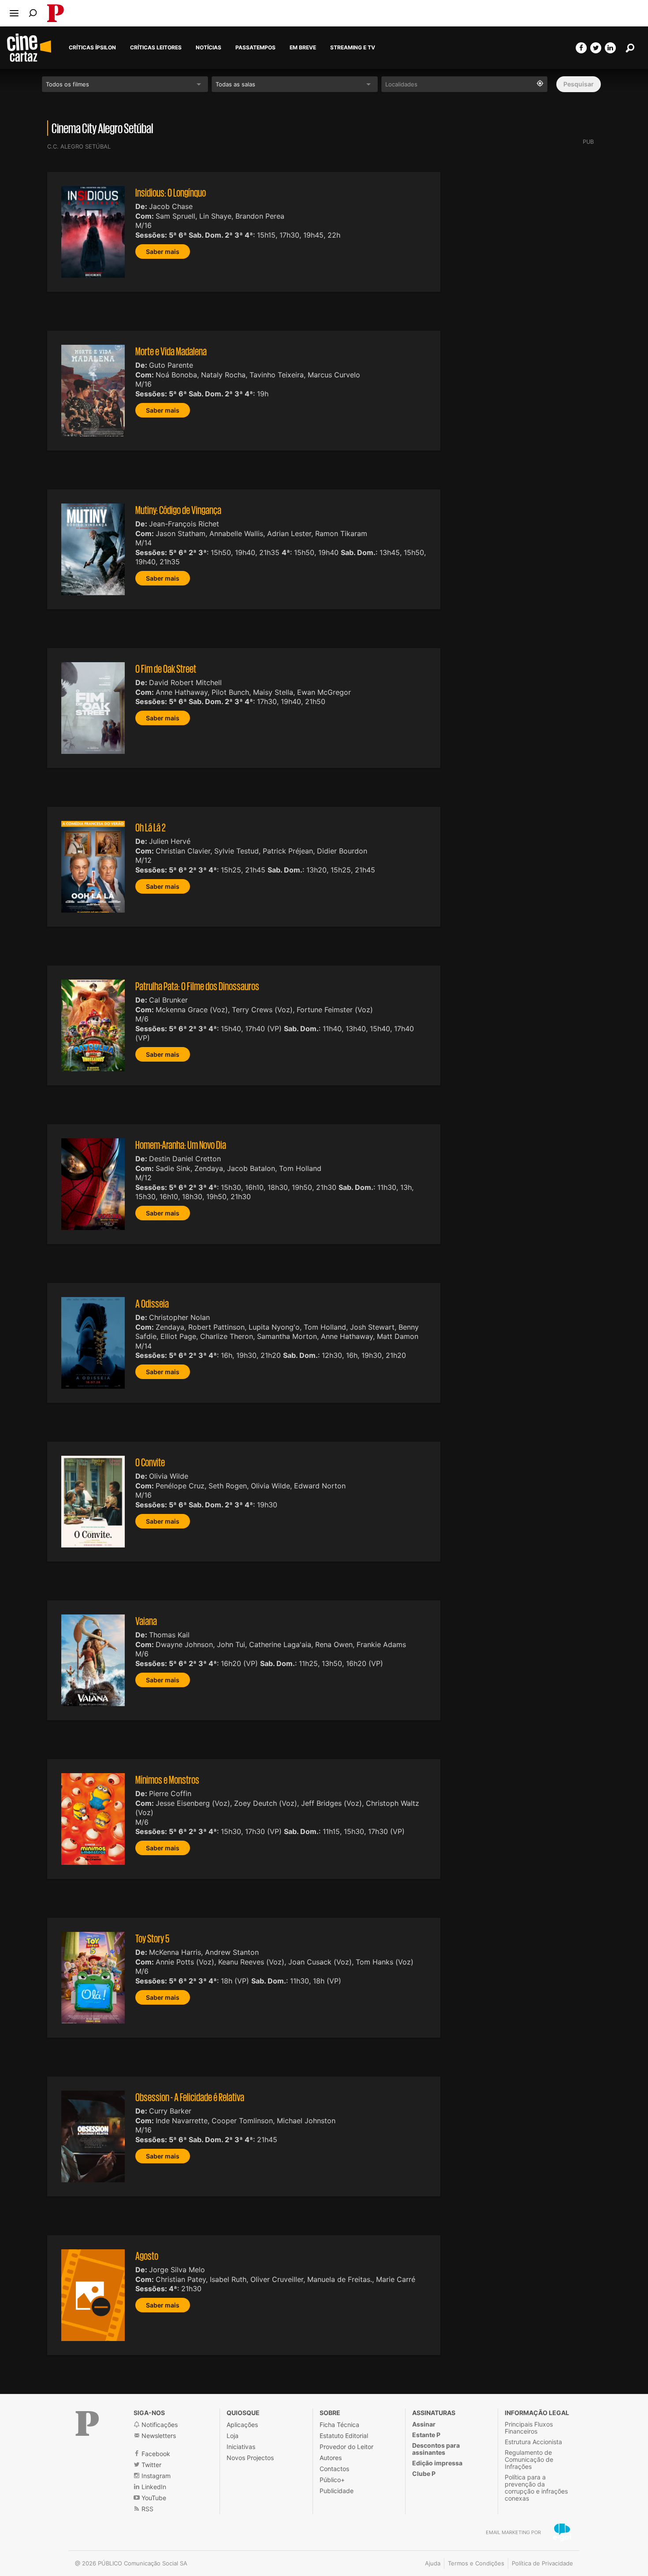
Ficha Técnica (339, 2425)
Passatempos (255, 48)
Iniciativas (241, 2447)
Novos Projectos (250, 2458)
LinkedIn (153, 2487)
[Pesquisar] (33, 13)
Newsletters (158, 2436)
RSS (147, 2509)
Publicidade (337, 2491)
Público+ (332, 2480)
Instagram (155, 2476)
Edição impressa (437, 2463)
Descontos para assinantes (436, 2449)
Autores (331, 2458)
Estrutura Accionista (533, 2442)
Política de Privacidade (542, 2563)
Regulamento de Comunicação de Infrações (529, 2459)
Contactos (334, 2469)
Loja (233, 2436)
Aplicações (242, 2425)
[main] (324, 1210)
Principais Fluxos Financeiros (529, 2428)
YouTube (153, 2498)
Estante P (426, 2435)
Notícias (209, 48)
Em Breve (303, 48)
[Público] (87, 2423)
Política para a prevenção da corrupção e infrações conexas (536, 2488)
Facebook (155, 2454)
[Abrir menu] (14, 13)
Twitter (151, 2465)
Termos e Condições (476, 2563)
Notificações (159, 2425)
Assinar (424, 2424)
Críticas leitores (156, 48)
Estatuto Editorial (344, 2436)
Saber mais (163, 252)
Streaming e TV (353, 48)
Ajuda (433, 2563)
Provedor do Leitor (346, 2447)
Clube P (424, 2473)
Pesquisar (579, 84)
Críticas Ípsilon (92, 48)
